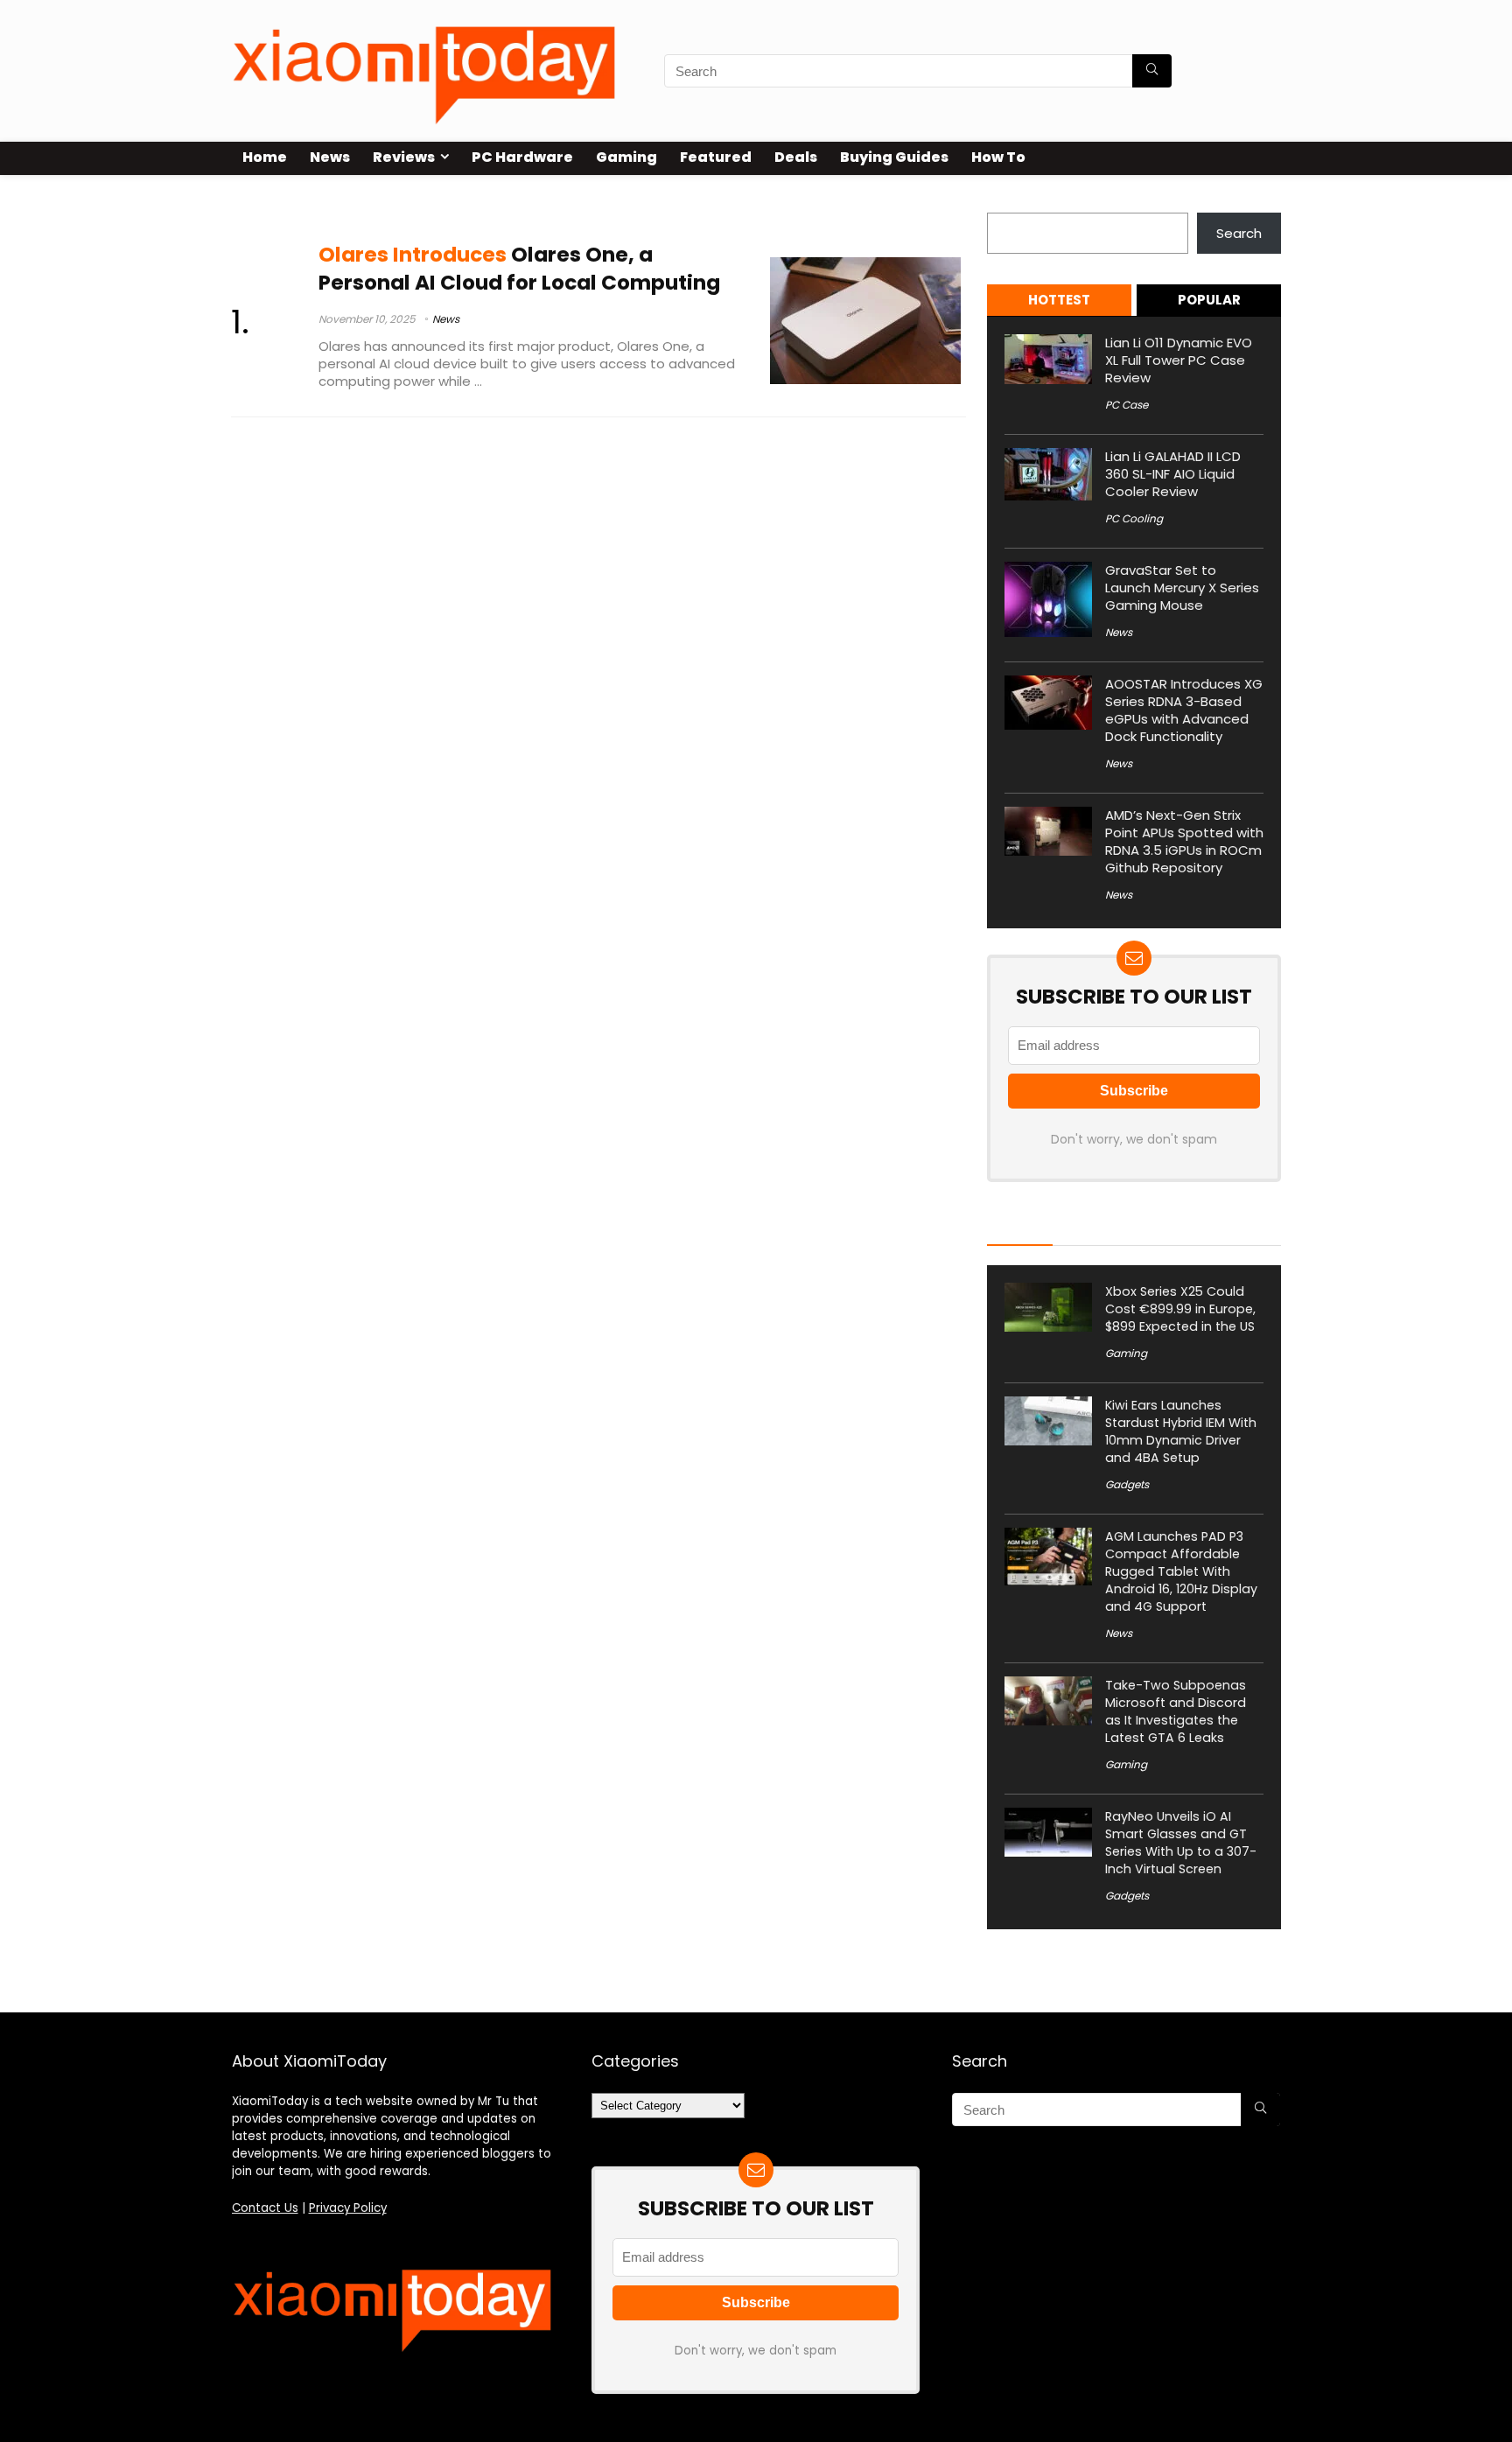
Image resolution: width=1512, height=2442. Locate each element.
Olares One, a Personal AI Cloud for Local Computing (519, 268)
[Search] (1152, 71)
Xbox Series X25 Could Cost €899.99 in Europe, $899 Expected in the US (1180, 1309)
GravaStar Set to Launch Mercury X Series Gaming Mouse (1182, 588)
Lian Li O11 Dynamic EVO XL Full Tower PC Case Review (1179, 360)
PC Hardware (522, 157)
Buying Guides (894, 157)
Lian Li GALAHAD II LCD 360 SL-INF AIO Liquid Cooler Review (1173, 474)
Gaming (626, 157)
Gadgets (1127, 1484)
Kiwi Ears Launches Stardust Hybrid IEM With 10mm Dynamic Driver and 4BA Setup (1181, 1431)
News (330, 157)
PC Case (1127, 405)
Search (1010, 203)
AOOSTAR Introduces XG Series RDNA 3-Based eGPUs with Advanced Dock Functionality (1184, 710)
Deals (796, 157)
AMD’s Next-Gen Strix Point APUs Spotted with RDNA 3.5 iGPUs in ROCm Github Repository (1184, 841)
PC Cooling (1134, 518)
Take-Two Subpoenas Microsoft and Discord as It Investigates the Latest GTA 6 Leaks (1176, 1711)
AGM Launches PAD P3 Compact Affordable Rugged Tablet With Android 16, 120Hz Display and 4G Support (1181, 1571)
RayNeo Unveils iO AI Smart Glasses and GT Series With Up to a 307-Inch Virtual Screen (1181, 1843)
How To (998, 157)
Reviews (404, 157)
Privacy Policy (348, 2208)
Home (265, 157)
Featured (716, 157)
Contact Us (265, 2208)
